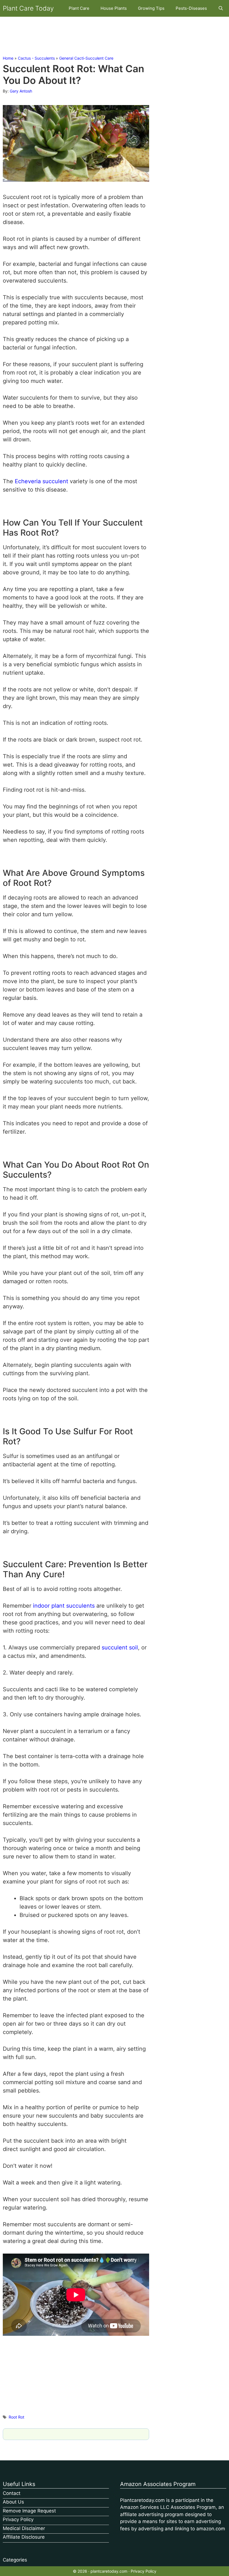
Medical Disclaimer (24, 2528)
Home (8, 58)
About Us (13, 2502)
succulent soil (120, 1647)
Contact (12, 2493)
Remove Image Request (29, 2511)
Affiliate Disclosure (24, 2537)
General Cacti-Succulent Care (86, 58)
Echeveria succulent (41, 481)
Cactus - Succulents (36, 58)
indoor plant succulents (64, 1606)
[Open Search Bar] (221, 8)
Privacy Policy (18, 2519)
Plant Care (79, 8)
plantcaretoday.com (109, 2571)
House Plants (114, 8)
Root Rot (16, 2417)
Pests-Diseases (191, 8)
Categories (15, 2560)
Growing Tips (151, 8)
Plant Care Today (28, 8)
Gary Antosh (21, 91)
